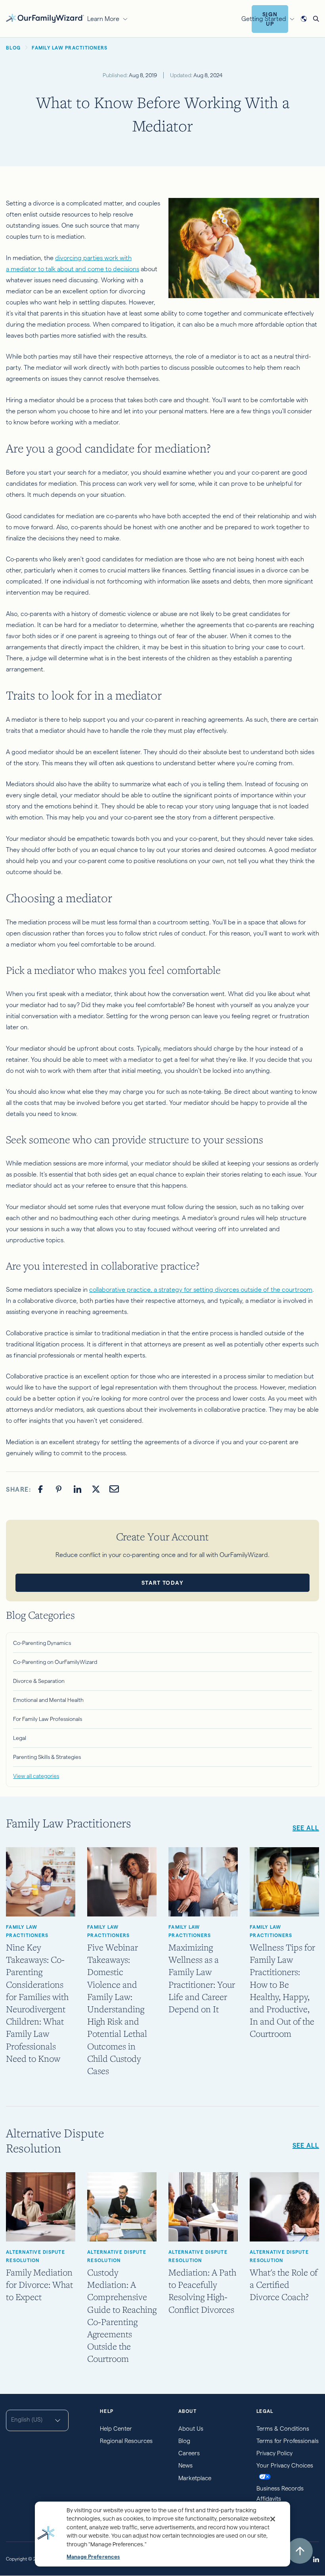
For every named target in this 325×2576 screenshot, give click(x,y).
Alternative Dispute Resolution (35, 2256)
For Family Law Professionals (48, 1719)
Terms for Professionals (288, 2441)
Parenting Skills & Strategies (47, 1757)
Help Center (116, 2429)
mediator (24, 269)
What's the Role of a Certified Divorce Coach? (284, 2284)
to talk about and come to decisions (88, 269)
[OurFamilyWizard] (45, 18)
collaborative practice (120, 1290)
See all (306, 1828)
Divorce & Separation (39, 1681)
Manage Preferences (93, 2557)
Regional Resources (126, 2441)
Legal (20, 1738)
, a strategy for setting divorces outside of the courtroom (231, 1290)
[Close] (273, 2519)
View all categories (36, 1776)
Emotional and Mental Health (48, 1700)
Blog (184, 2441)
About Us (191, 2429)
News (185, 2465)
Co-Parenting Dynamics (42, 1643)
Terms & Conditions (283, 2429)
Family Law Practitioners (27, 1931)
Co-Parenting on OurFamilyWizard (55, 1662)
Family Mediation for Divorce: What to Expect (39, 2284)
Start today (163, 1583)
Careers (189, 2453)
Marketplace (195, 2478)
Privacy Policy (274, 2453)
